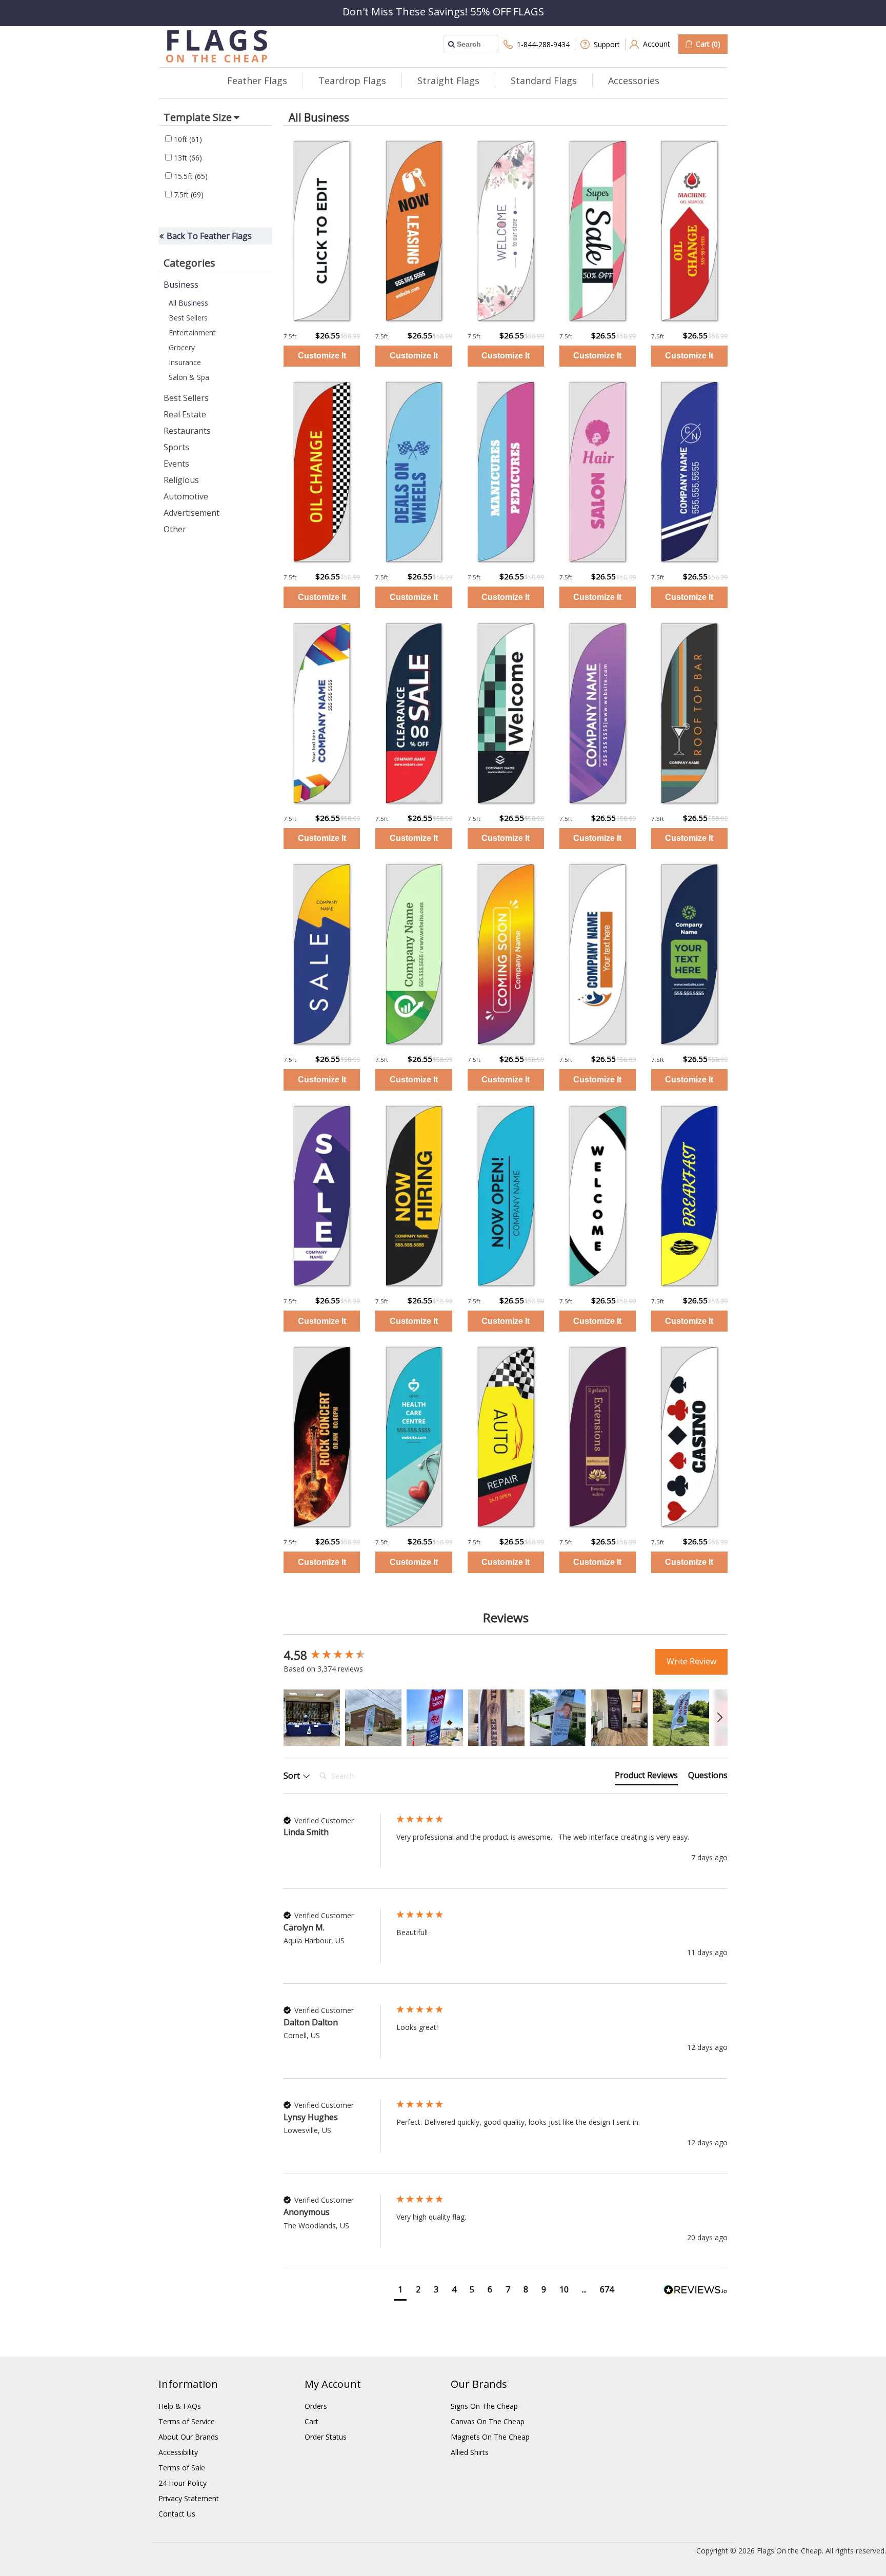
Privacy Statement (189, 2498)
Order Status (326, 2437)
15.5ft (190, 176)
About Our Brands (188, 2437)
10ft (187, 139)
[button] (312, 1718)
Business (181, 285)
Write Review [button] (691, 1661)
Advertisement (192, 513)
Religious (181, 480)
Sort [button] (293, 1776)
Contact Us (177, 2514)
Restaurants (187, 431)
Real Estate (185, 414)
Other (175, 529)
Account (657, 44)
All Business (188, 303)
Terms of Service (187, 2421)
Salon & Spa (189, 377)
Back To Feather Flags (209, 236)
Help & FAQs (180, 2406)
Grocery (182, 347)
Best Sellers (188, 318)
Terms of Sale (182, 2468)
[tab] (646, 1777)
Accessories (634, 80)
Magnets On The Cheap (490, 2437)
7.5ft (188, 195)
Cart (311, 2421)
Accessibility (178, 2452)
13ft (187, 158)
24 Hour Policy (183, 2483)
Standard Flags (544, 80)
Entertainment (192, 333)
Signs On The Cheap (484, 2406)
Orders (316, 2406)
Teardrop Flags (352, 80)
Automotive (186, 496)
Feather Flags (257, 80)
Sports (176, 447)
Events (176, 464)
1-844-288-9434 (543, 44)
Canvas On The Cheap (488, 2421)
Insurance (185, 362)
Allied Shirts (470, 2452)
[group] (337, 1656)
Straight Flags (448, 80)
